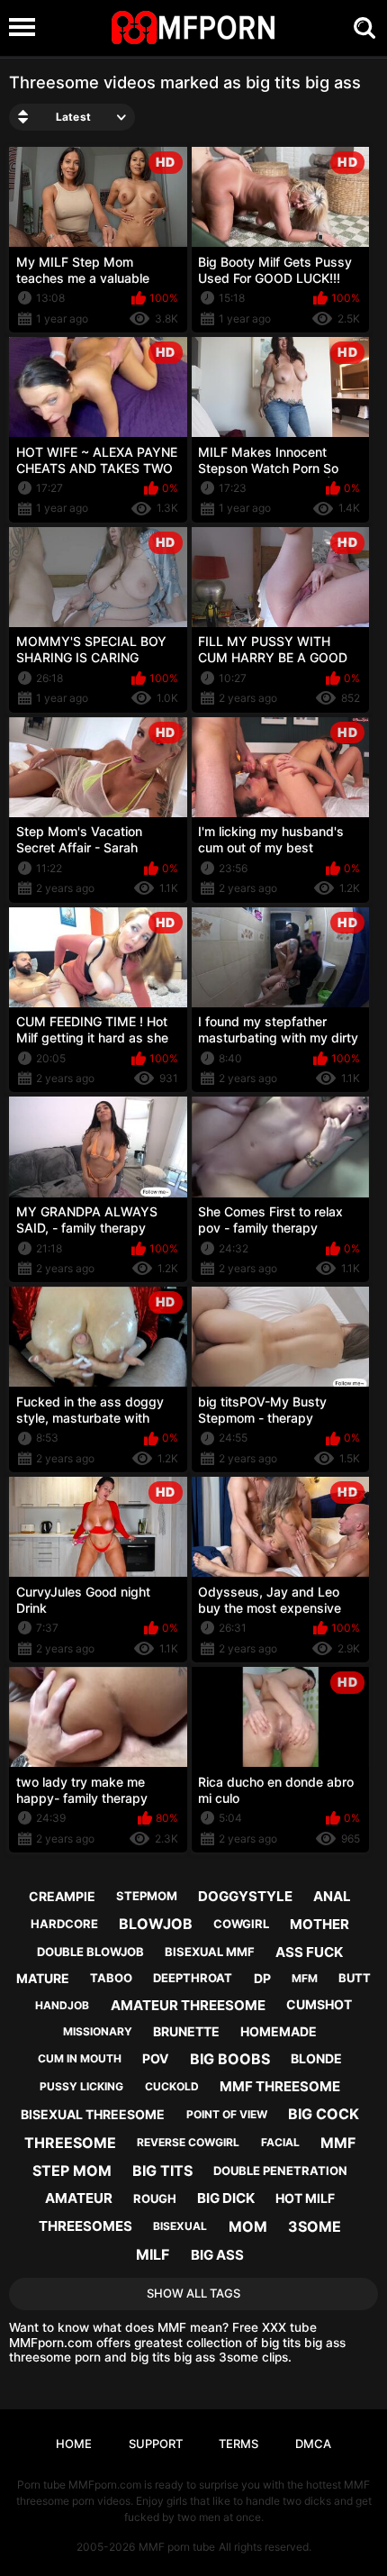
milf (153, 2254)
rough (155, 2198)
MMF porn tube (177, 2547)
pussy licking (81, 2086)
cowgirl (241, 1924)
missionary (98, 2031)
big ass (217, 2255)
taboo (111, 1978)
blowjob (156, 1924)
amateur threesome (188, 2005)
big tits (162, 2171)
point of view (227, 2114)
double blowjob (90, 1952)
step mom (72, 2171)
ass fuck (309, 1952)
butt (355, 1978)
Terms (238, 2444)
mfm (305, 1978)
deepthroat (193, 1978)
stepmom (147, 1896)
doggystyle (245, 1896)
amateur (79, 2198)
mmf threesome (280, 2086)
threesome (70, 2143)
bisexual (180, 2226)
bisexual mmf (210, 1952)
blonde (316, 2058)
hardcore (64, 1924)
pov (155, 2058)
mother (319, 1924)
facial (280, 2142)
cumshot (319, 2004)
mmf (338, 2143)
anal (332, 1896)
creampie (62, 1896)
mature (43, 1978)
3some (315, 2226)
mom (248, 2226)
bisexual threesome (93, 2114)
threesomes (85, 2226)
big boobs (230, 2059)
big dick (226, 2198)
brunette (186, 2031)
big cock (324, 2114)
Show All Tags (193, 2293)
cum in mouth (80, 2058)
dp (262, 1978)
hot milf (305, 2198)
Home (74, 2444)
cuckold (172, 2086)
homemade (279, 2031)
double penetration (280, 2171)
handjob (62, 2005)
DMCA (313, 2444)
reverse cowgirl (188, 2142)
